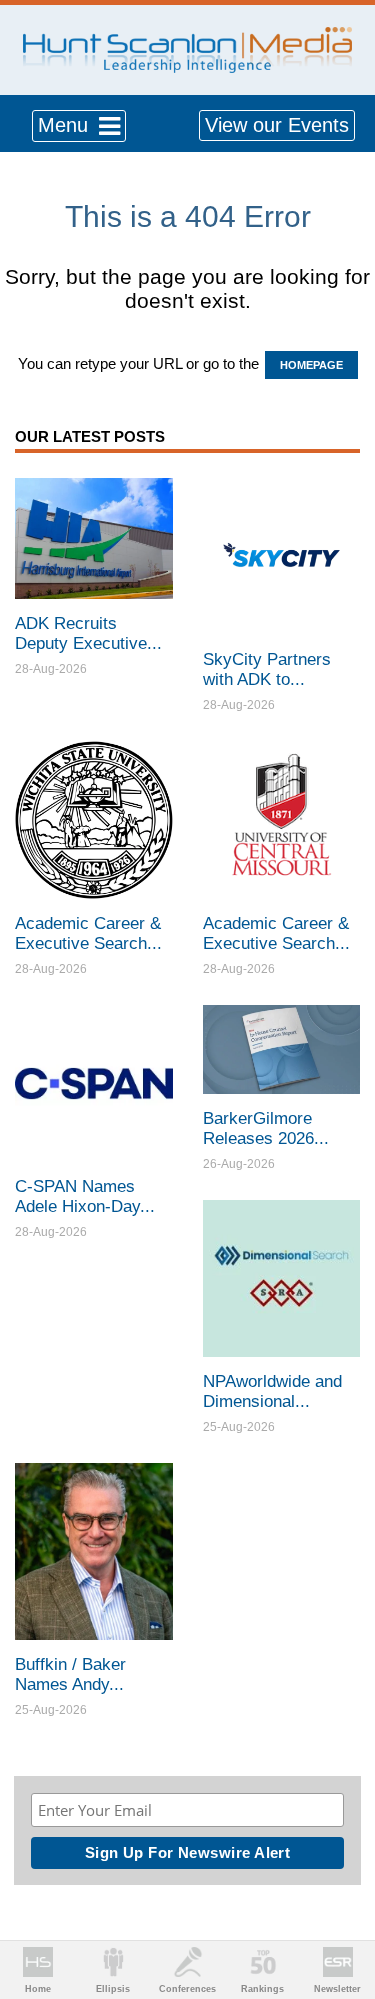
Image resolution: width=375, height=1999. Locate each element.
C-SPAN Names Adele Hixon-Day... (85, 1196)
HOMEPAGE (311, 365)
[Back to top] (341, 1910)
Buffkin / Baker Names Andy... (70, 1674)
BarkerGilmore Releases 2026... (266, 1128)
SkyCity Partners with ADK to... (267, 669)
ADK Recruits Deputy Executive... (88, 633)
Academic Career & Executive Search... (88, 933)
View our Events (277, 125)
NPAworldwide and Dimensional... (272, 1391)
